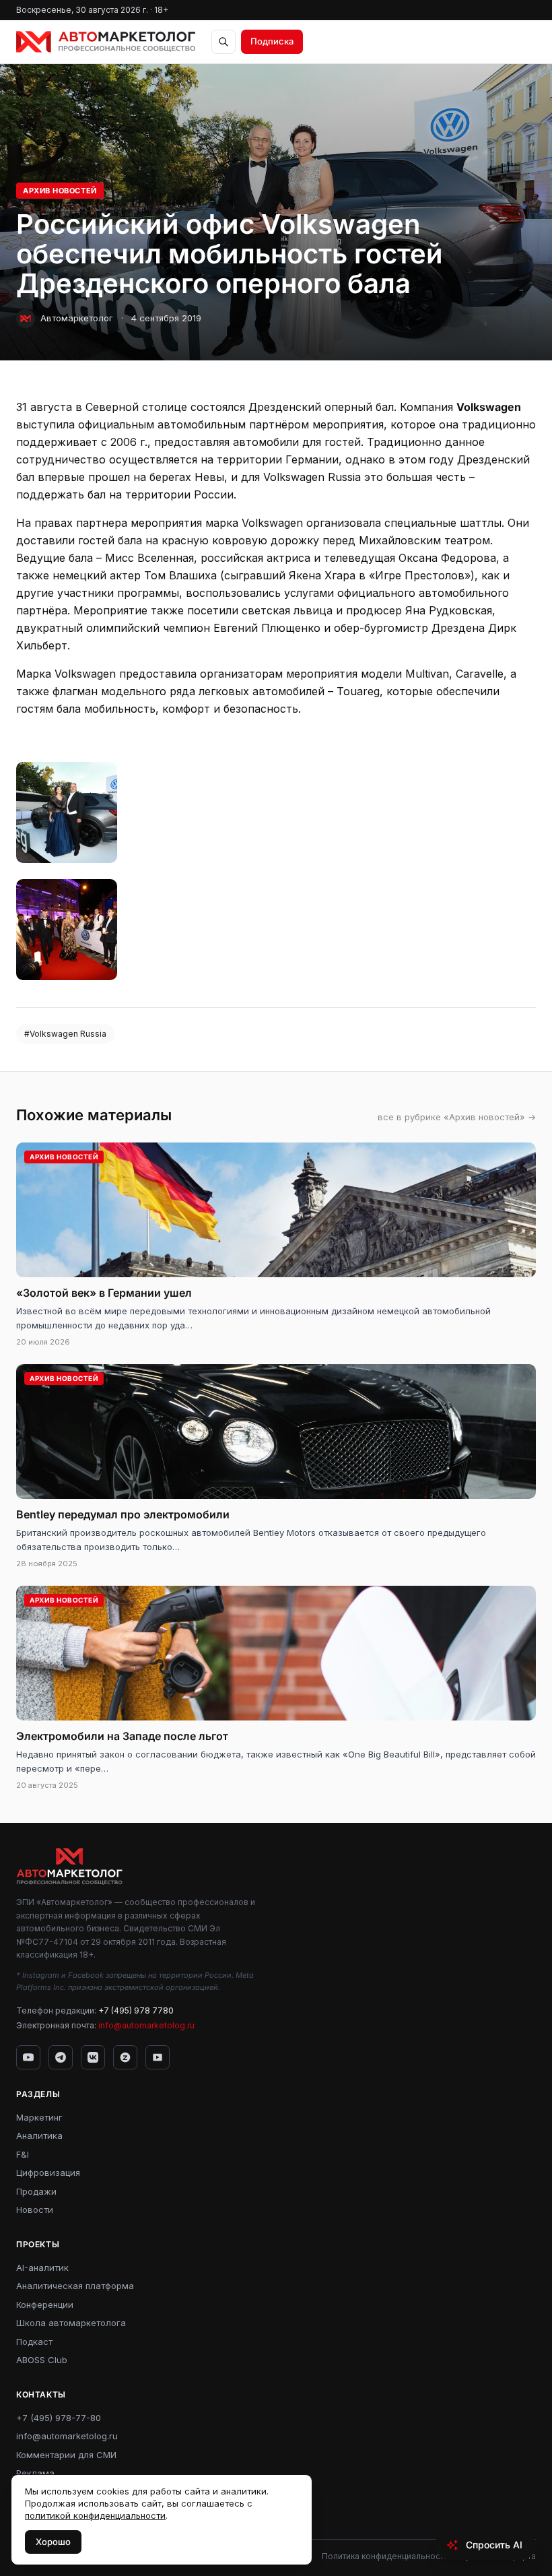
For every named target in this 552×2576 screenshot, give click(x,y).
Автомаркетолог (77, 318)
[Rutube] (158, 2057)
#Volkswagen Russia (65, 1034)
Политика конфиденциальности (385, 2556)
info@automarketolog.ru (146, 2025)
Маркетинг (39, 2117)
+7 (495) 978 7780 (136, 2010)
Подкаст (34, 2342)
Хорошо (53, 2542)
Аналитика (39, 2135)
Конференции (45, 2305)
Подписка (272, 41)
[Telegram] (61, 2057)
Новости (35, 2210)
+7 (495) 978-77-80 (59, 2418)
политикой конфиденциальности (95, 2515)
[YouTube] (28, 2057)
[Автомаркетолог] (106, 42)
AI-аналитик (42, 2267)
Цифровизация (48, 2172)
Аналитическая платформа (75, 2286)
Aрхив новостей (60, 191)
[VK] (93, 2057)
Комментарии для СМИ (66, 2455)
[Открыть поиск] (223, 42)
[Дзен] (125, 2057)
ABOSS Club (42, 2360)
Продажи (36, 2191)
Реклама (35, 2473)
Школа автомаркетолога (71, 2323)
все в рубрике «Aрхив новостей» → (457, 1117)
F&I (23, 2154)
